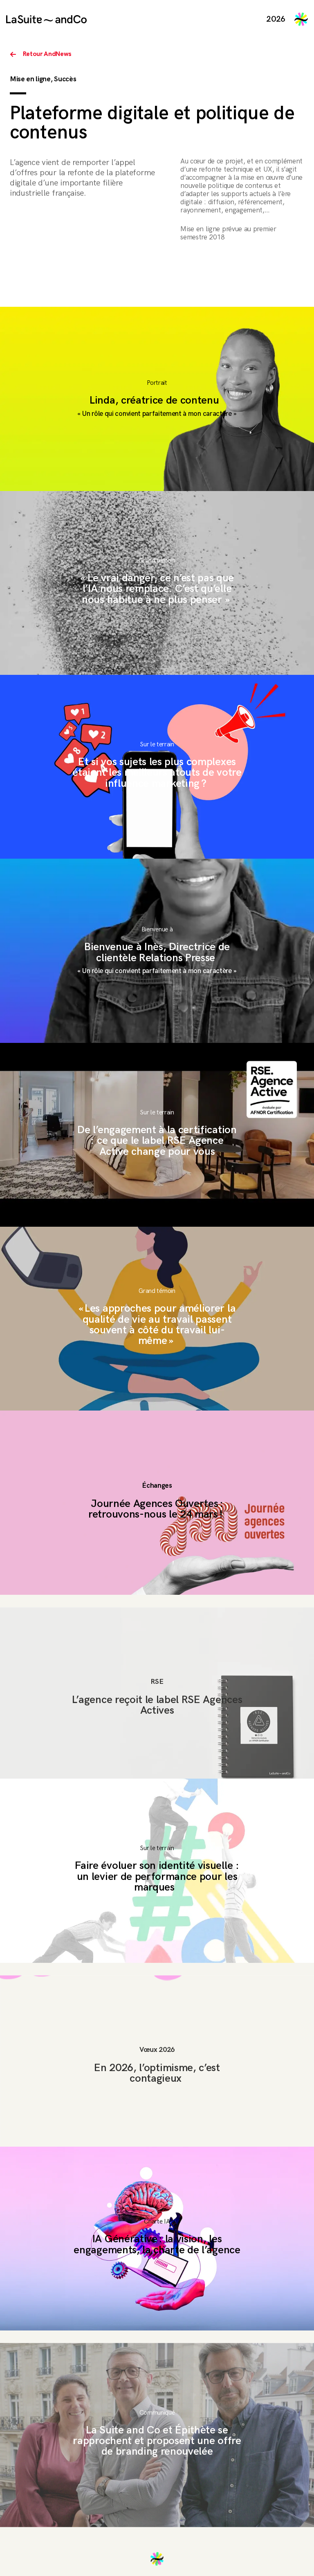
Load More (157, 2559)
